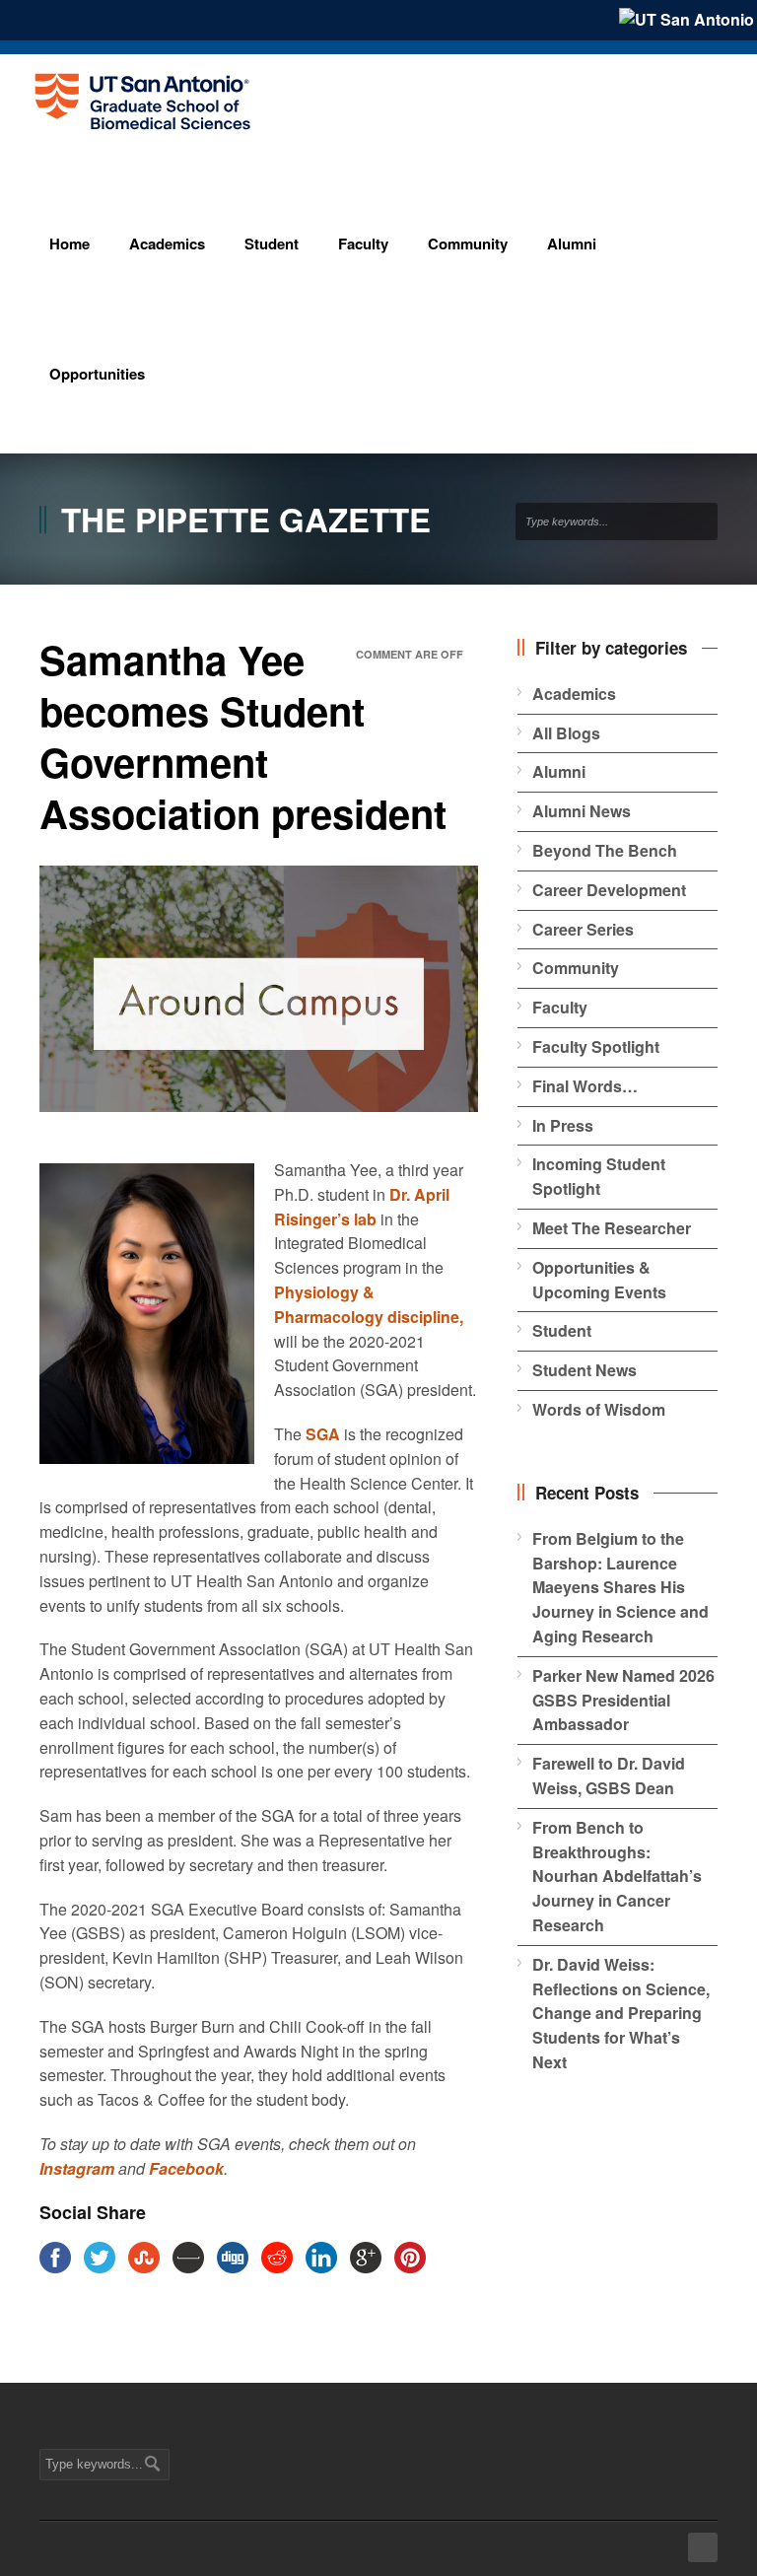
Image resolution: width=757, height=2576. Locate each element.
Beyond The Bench (605, 850)
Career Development (609, 890)
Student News (585, 1370)
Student (562, 1330)
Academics (574, 694)
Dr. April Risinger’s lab (362, 1207)
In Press (563, 1125)
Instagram (77, 2168)
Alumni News (582, 811)
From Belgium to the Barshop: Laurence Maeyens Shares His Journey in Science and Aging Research (620, 1587)
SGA (323, 1434)
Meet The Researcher (612, 1228)
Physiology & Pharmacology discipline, (369, 1304)
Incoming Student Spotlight (599, 1176)
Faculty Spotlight (596, 1046)
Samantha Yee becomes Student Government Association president (243, 736)
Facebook (186, 2168)
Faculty (560, 1007)
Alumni (559, 771)
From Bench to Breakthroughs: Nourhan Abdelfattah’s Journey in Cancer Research (617, 1876)
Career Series (583, 929)
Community (576, 968)
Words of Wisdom (599, 1409)
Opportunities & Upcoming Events (599, 1280)
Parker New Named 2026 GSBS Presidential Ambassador (623, 1700)
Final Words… (585, 1086)
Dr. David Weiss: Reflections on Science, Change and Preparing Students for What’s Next (621, 2013)
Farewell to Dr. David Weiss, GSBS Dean (609, 1775)
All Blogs (566, 733)
